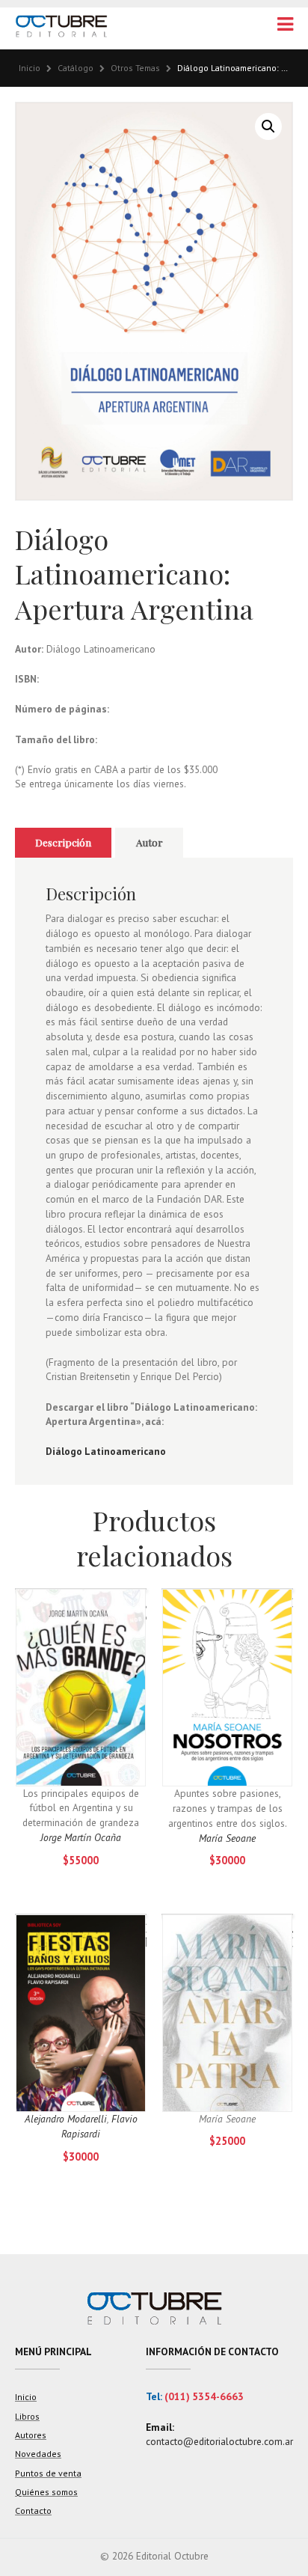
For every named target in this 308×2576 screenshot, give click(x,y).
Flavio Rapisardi (99, 2126)
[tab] (63, 843)
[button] (268, 126)
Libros (27, 2416)
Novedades (38, 2454)
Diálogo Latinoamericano (106, 1451)
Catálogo (76, 68)
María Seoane (227, 1838)
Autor (150, 842)
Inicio (30, 68)
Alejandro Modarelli (66, 2119)
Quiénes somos (46, 2492)
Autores (31, 2435)
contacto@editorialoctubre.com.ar (219, 2441)
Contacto (33, 2511)
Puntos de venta (48, 2473)
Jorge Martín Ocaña (81, 1837)
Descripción (63, 842)
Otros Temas (135, 68)
